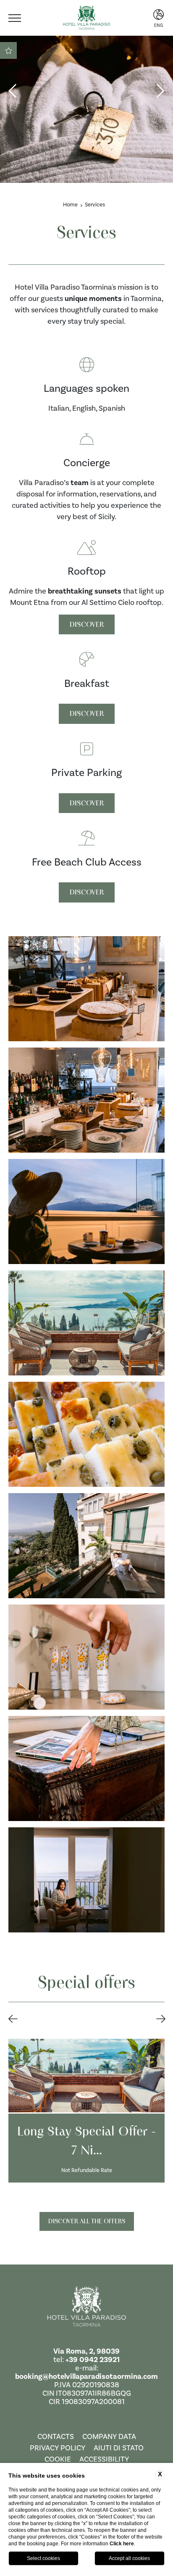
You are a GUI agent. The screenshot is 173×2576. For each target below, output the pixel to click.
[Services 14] (86, 1880)
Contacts (56, 2436)
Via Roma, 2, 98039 (86, 2351)
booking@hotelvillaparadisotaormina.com (86, 2376)
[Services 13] (86, 1768)
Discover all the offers (87, 2221)
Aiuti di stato (119, 2448)
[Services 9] (86, 1323)
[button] (13, 2019)
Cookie (58, 2459)
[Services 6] (86, 989)
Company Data (109, 2436)
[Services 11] (86, 1546)
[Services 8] (86, 1211)
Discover (87, 624)
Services (95, 205)
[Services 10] (86, 1434)
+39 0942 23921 (93, 2360)
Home (70, 205)
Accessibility (104, 2459)
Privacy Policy (58, 2448)
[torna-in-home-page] (86, 2308)
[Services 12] (86, 1657)
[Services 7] (86, 1100)
